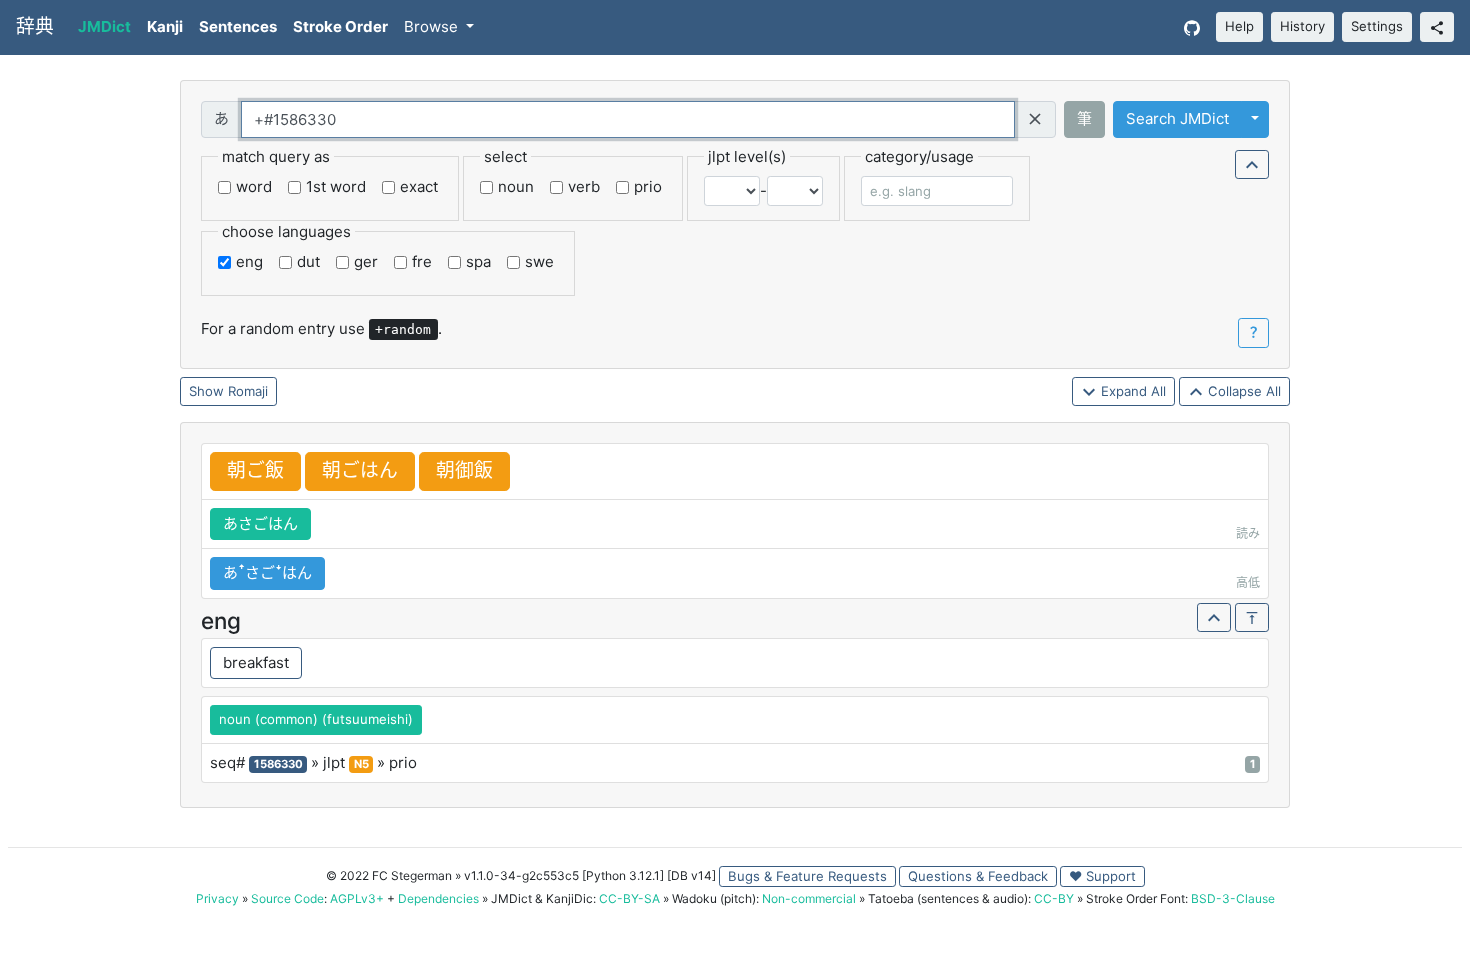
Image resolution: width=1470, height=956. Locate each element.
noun (516, 186)
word (254, 186)
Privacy (217, 898)
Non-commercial (809, 898)
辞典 (35, 26)
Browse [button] (433, 26)
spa (478, 261)
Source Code (287, 898)
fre (422, 261)
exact (419, 186)
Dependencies (438, 898)
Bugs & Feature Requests (807, 876)
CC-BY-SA (629, 898)
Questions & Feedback (978, 876)
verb (584, 186)
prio (648, 186)
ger (366, 261)
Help (1239, 26)
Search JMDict (1177, 118)
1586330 (278, 764)
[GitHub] (1192, 27)
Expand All (1131, 391)
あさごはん (260, 523)
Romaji (248, 391)
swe (539, 261)
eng (249, 261)
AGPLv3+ (357, 898)
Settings (1377, 26)
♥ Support (1102, 876)
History (1302, 26)
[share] (1437, 27)
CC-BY (1054, 898)
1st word (336, 186)
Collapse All (1242, 391)
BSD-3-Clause (1233, 898)
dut (308, 261)
